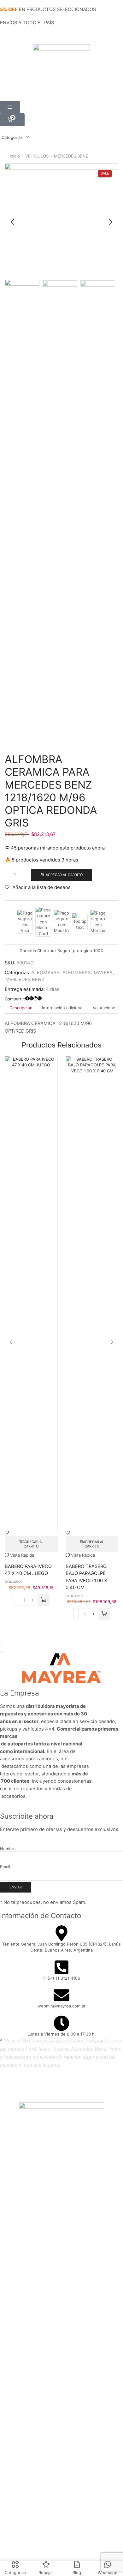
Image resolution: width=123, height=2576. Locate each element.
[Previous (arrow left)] (1, 1652)
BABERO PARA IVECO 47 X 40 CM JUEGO (28, 1570)
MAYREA (103, 973)
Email (5, 1867)
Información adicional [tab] (63, 1008)
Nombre (8, 1849)
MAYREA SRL (55, 2085)
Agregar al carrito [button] (33, 1544)
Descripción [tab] (21, 1008)
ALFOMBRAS (45, 973)
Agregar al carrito (64, 875)
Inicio (15, 156)
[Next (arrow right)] (3, 1652)
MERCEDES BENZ (71, 156)
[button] (10, 107)
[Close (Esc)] (1, 1646)
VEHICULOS (37, 156)
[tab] (21, 1008)
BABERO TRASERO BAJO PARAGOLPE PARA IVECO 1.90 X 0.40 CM (86, 1577)
